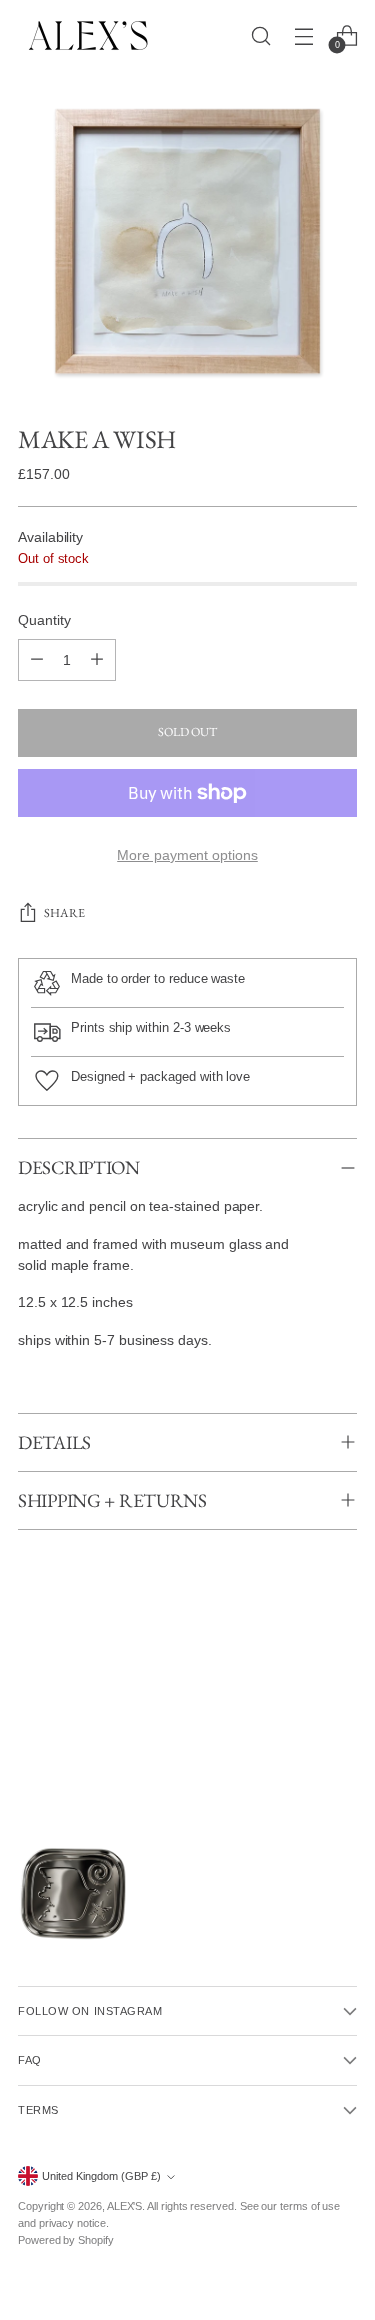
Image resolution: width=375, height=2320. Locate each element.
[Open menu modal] (303, 35)
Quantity (44, 620)
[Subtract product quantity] (37, 660)
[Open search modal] (260, 35)
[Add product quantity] (97, 660)
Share (64, 913)
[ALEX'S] (88, 35)
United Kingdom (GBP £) (101, 2176)
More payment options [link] (187, 855)
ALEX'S (125, 2206)
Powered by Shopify (66, 2240)
